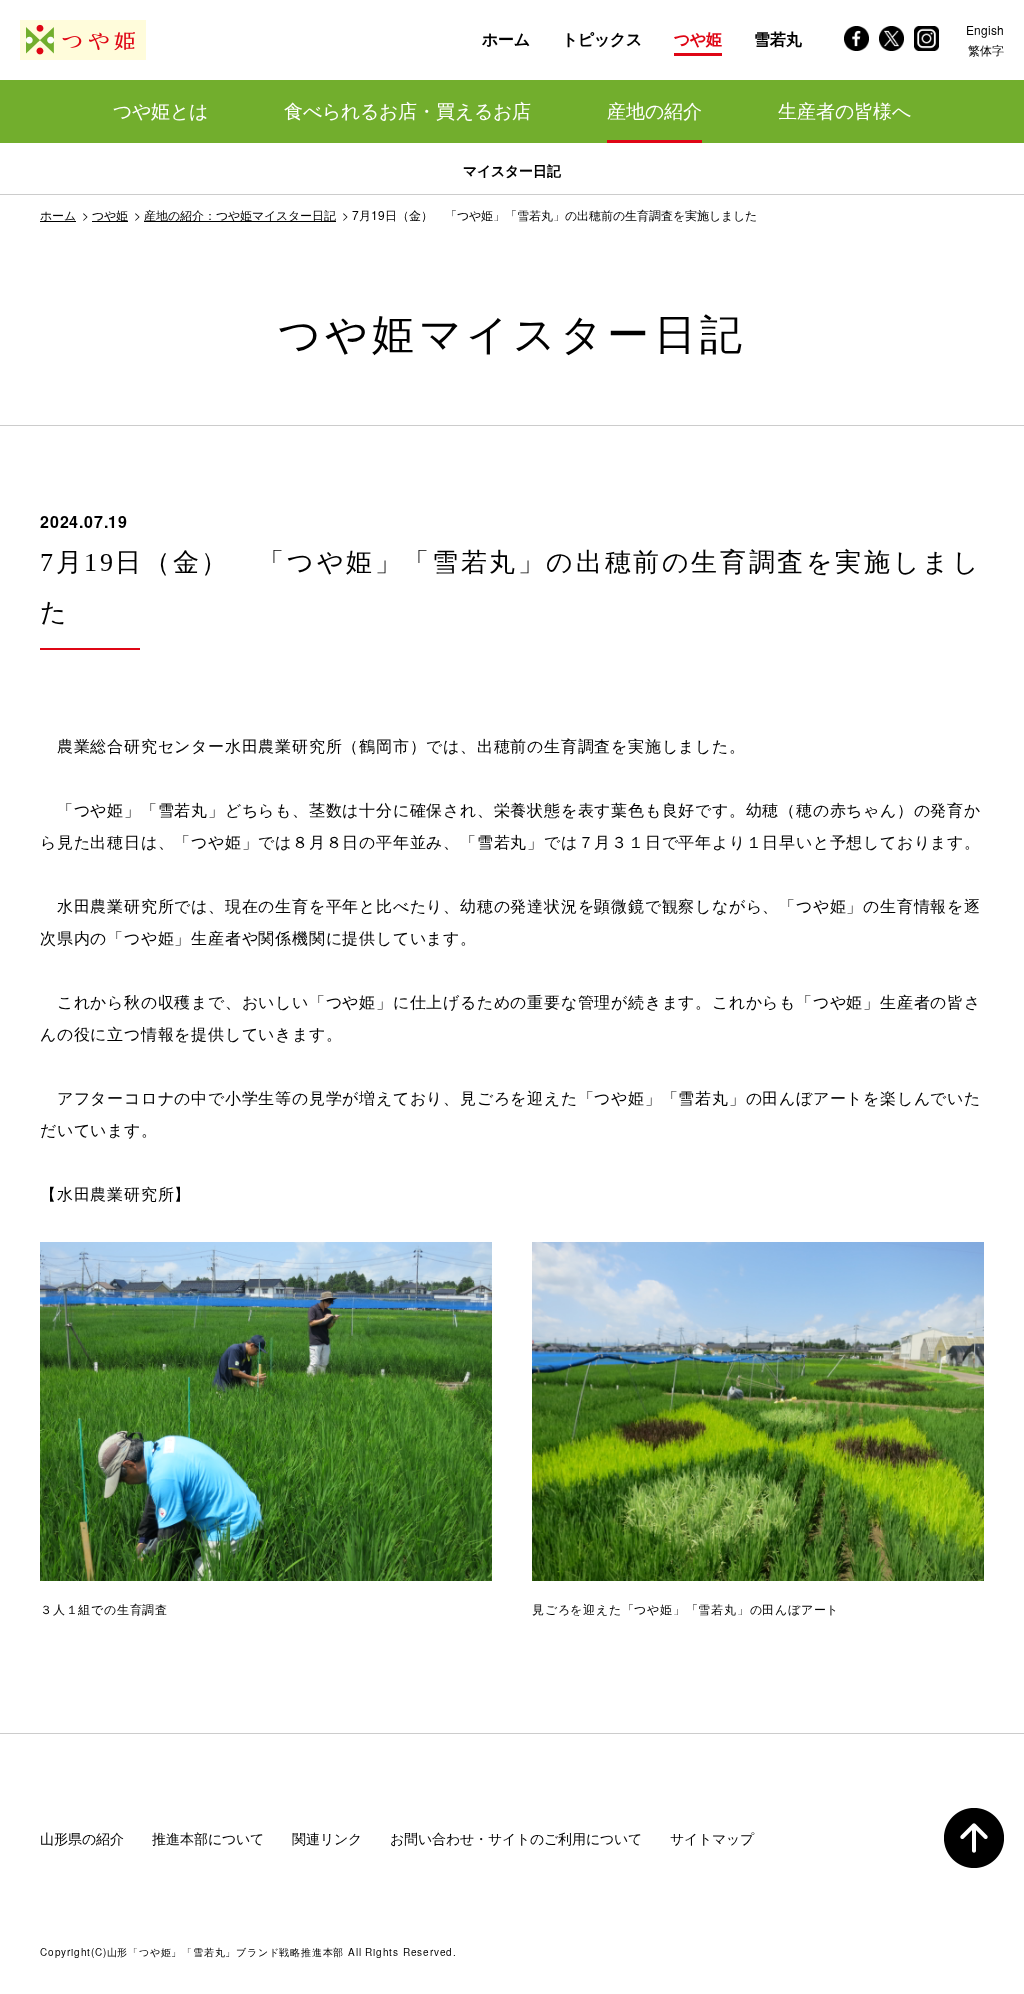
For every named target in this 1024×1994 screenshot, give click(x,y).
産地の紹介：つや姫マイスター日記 (240, 214)
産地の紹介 (654, 111)
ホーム (58, 214)
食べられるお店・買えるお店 (407, 111)
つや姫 (110, 214)
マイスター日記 (512, 170)
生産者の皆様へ (844, 111)
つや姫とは (160, 111)
